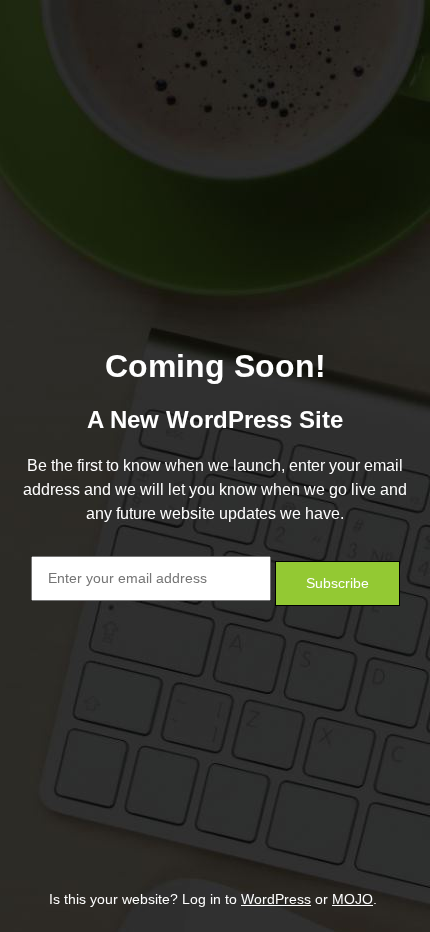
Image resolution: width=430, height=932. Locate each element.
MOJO (352, 899)
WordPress (276, 899)
